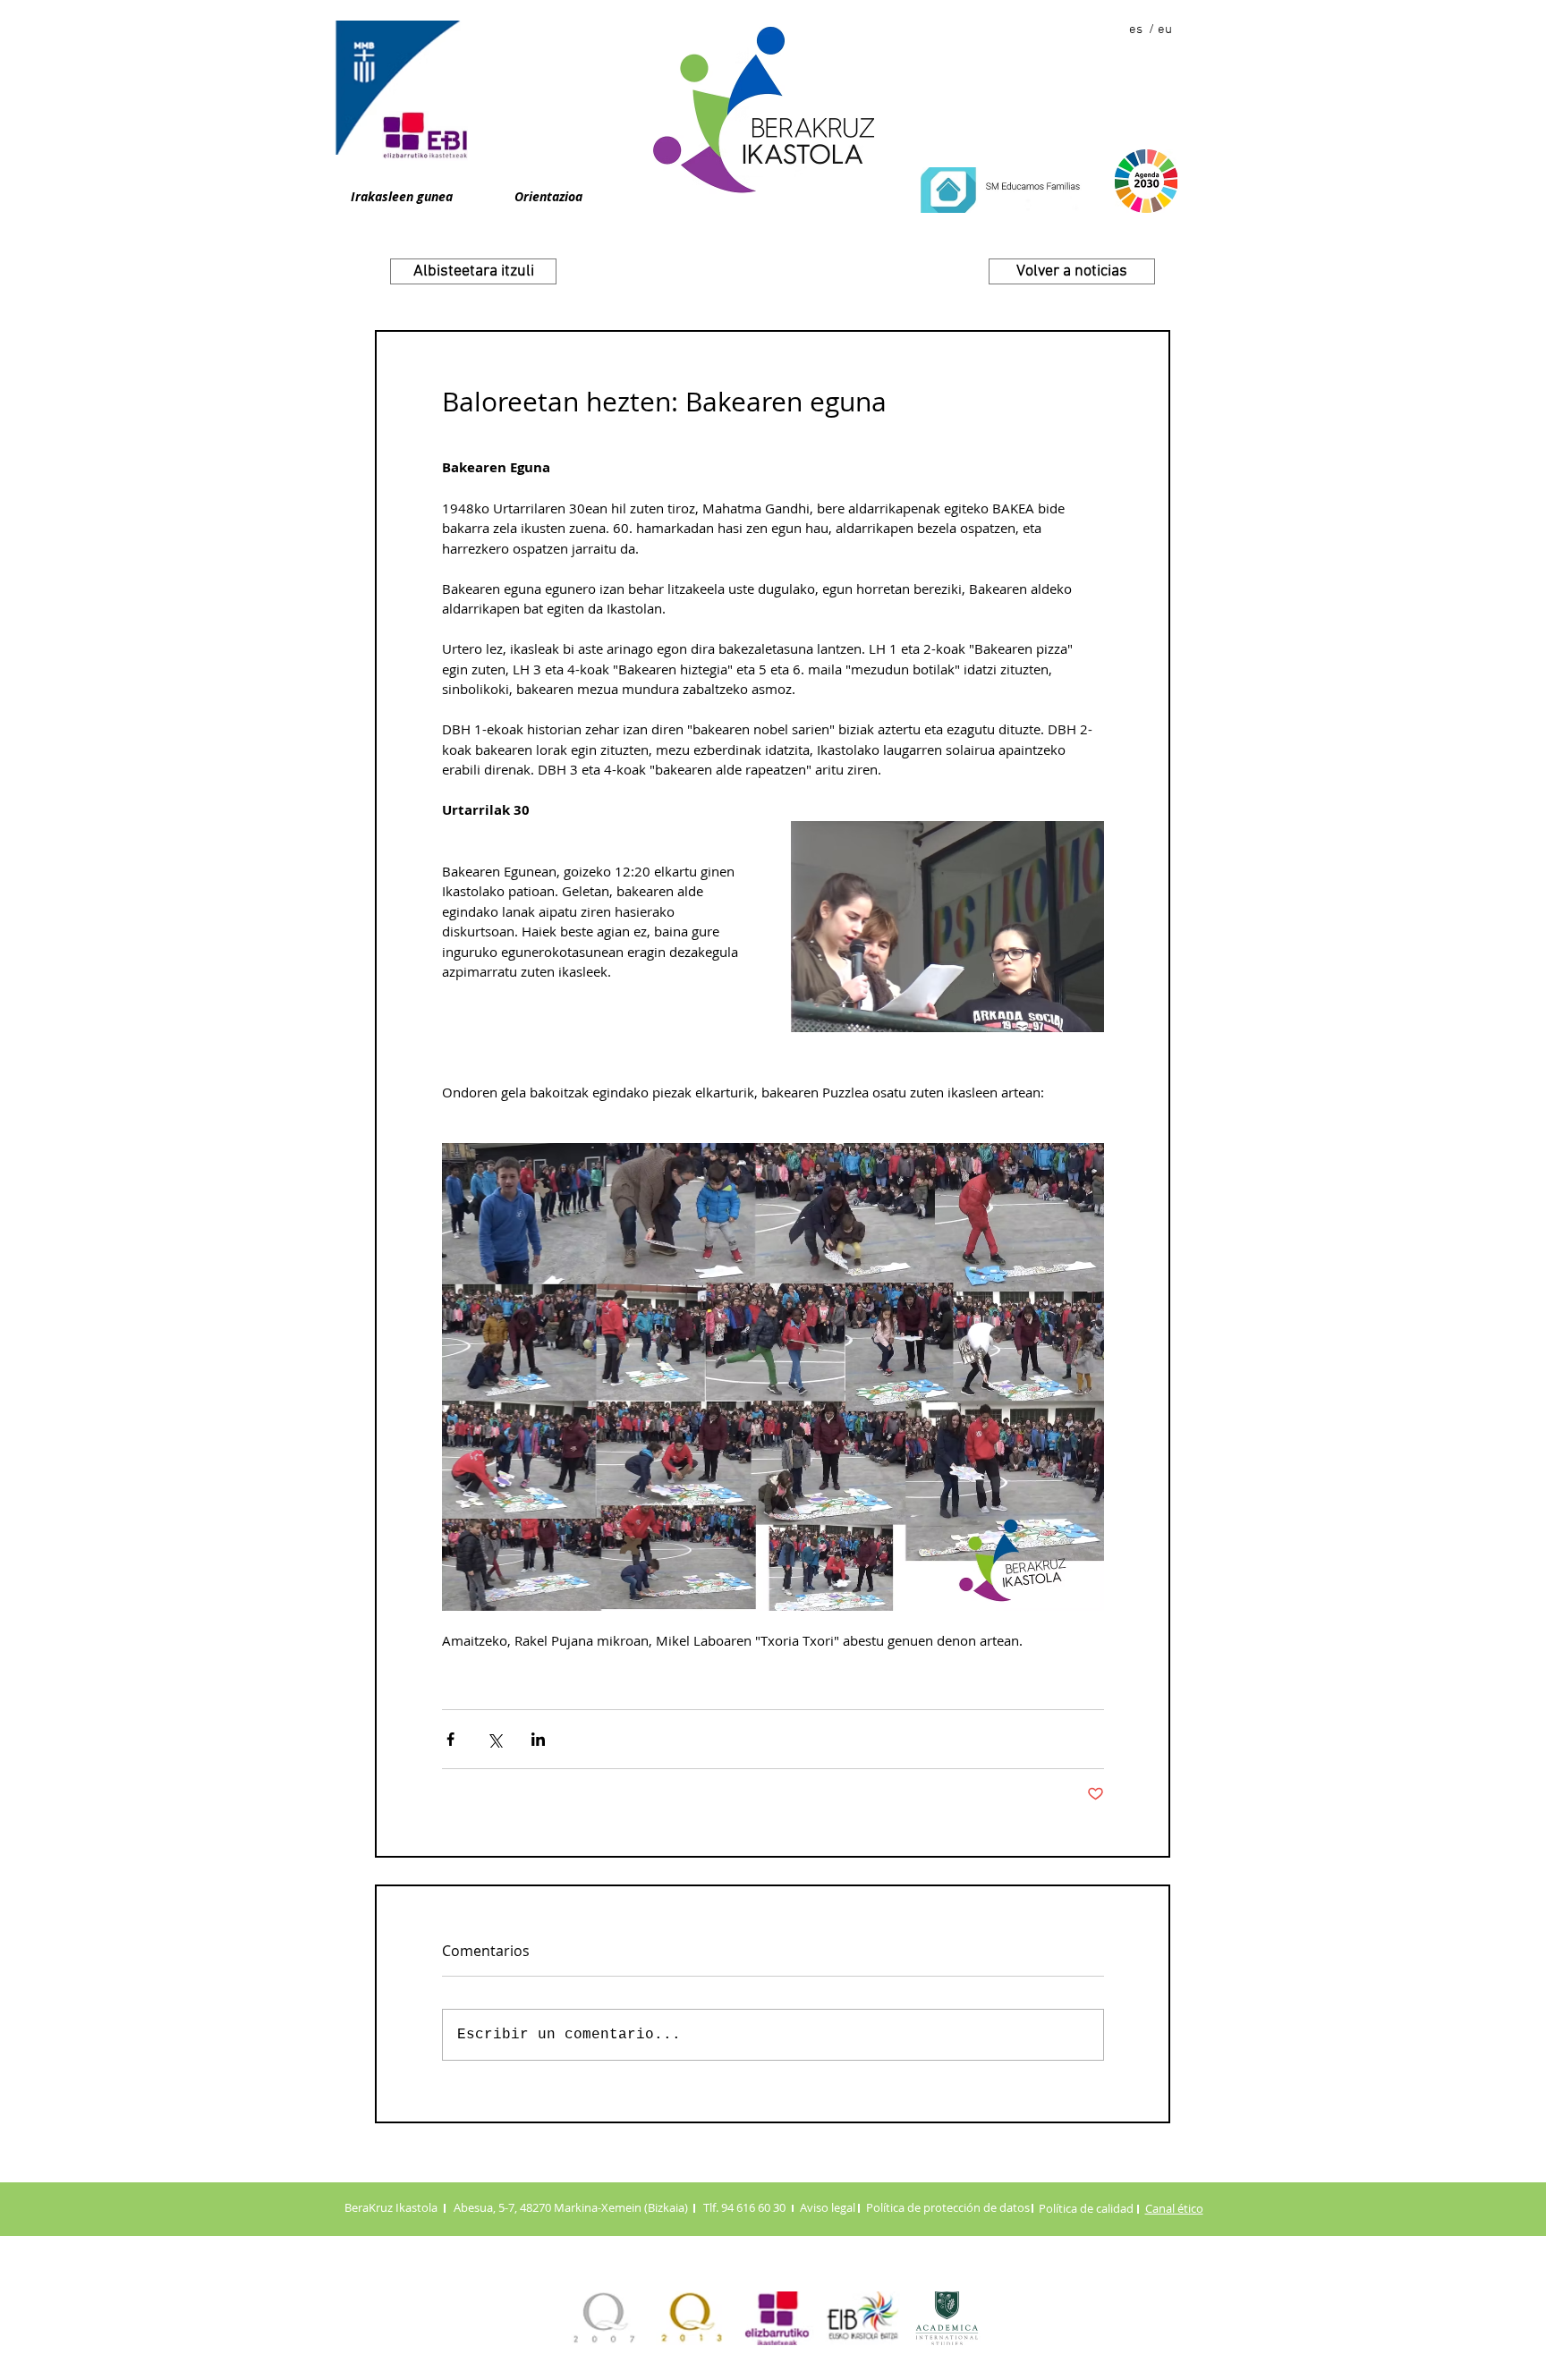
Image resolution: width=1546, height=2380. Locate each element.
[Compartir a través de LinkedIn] (538, 1739)
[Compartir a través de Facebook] (450, 1739)
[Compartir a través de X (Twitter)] (494, 1739)
